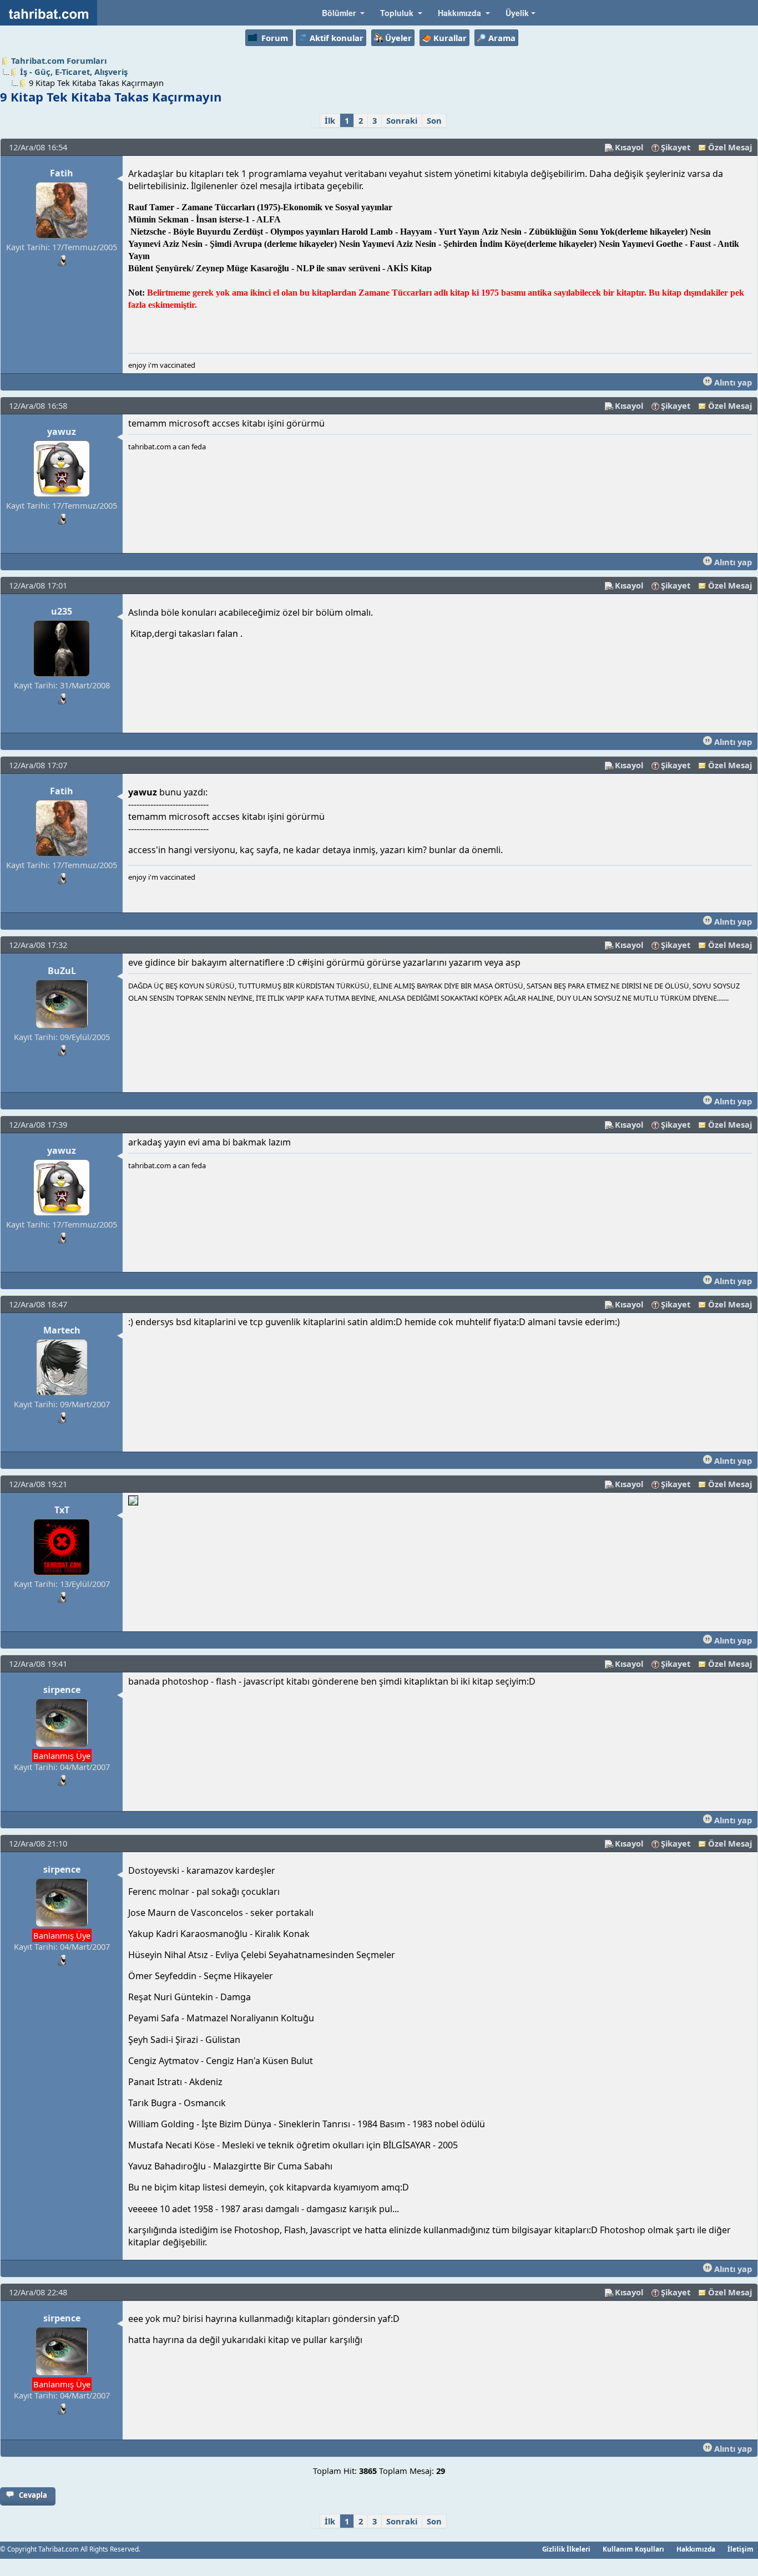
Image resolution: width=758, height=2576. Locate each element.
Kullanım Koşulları (633, 2549)
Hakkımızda (696, 2549)
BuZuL (62, 971)
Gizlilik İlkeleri (566, 2549)
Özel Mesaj (730, 147)
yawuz (62, 432)
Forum (275, 38)
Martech (62, 1330)
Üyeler (398, 38)
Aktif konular (337, 38)
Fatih (62, 173)
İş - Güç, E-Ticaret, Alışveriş (74, 72)
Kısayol (629, 147)
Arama (502, 38)
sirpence (62, 1690)
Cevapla (33, 2495)
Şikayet (676, 147)
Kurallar (450, 38)
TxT (62, 1510)
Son (434, 120)
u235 (62, 611)
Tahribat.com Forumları (59, 60)
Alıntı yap (732, 382)
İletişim (741, 2549)
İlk (330, 120)
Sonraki (402, 120)
